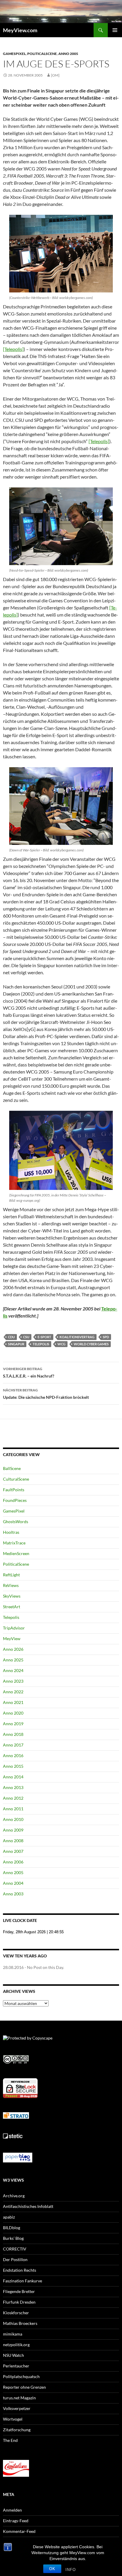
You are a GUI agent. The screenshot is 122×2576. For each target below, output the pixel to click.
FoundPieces (15, 1500)
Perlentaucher (16, 2366)
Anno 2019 (13, 1724)
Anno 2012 (13, 1798)
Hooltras (11, 1532)
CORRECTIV (15, 2249)
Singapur (16, 1344)
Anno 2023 (13, 1681)
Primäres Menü (115, 30)
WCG (61, 1344)
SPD (106, 1337)
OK (52, 2569)
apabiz (9, 2217)
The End (10, 2440)
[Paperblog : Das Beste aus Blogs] (18, 2157)
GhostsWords (16, 1522)
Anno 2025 (13, 1660)
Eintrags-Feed (16, 2521)
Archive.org (14, 2196)
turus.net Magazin (19, 2398)
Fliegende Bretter (19, 2291)
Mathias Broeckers (20, 2323)
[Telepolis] (13, 349)
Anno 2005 (68, 54)
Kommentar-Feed (19, 2531)
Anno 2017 (13, 1745)
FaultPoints (14, 1490)
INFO (71, 2570)
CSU (26, 1337)
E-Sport (44, 1337)
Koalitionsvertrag (77, 1337)
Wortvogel (13, 2419)
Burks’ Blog (13, 2238)
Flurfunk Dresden (19, 2302)
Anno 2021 (13, 1702)
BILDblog (12, 2228)
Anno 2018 (13, 1734)
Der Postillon (15, 2259)
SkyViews (12, 1596)
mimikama (13, 2334)
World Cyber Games (91, 1344)
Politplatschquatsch (21, 2376)
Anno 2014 (13, 1777)
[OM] (55, 75)
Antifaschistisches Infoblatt (28, 2206)
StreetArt (12, 1607)
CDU (11, 1337)
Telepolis (41, 1344)
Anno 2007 (13, 1851)
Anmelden (12, 2510)
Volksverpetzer (17, 2408)
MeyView (12, 1639)
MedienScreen (16, 1553)
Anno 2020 (13, 1713)
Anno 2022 (13, 1692)
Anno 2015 (13, 1766)
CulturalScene (16, 1479)
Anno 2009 (13, 1830)
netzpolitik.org (16, 2345)
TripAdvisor (14, 1628)
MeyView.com (20, 30)
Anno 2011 (13, 1809)
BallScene (12, 1468)
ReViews (11, 1585)
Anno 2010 (13, 1819)
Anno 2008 (13, 1841)
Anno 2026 (13, 1649)
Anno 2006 (13, 1862)
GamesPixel (14, 54)
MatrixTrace (14, 1543)
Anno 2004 (13, 1883)
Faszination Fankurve (23, 2281)
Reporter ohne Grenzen (24, 2387)
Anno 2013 (13, 1787)
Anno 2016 (13, 1755)
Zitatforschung (17, 2430)
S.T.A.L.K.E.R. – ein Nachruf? (29, 1372)
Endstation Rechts (20, 2270)
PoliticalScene (42, 54)
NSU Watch (13, 2355)
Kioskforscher (16, 2313)
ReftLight (11, 1575)
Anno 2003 (13, 1894)
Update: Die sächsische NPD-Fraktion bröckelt (46, 1394)
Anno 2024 (13, 1670)
